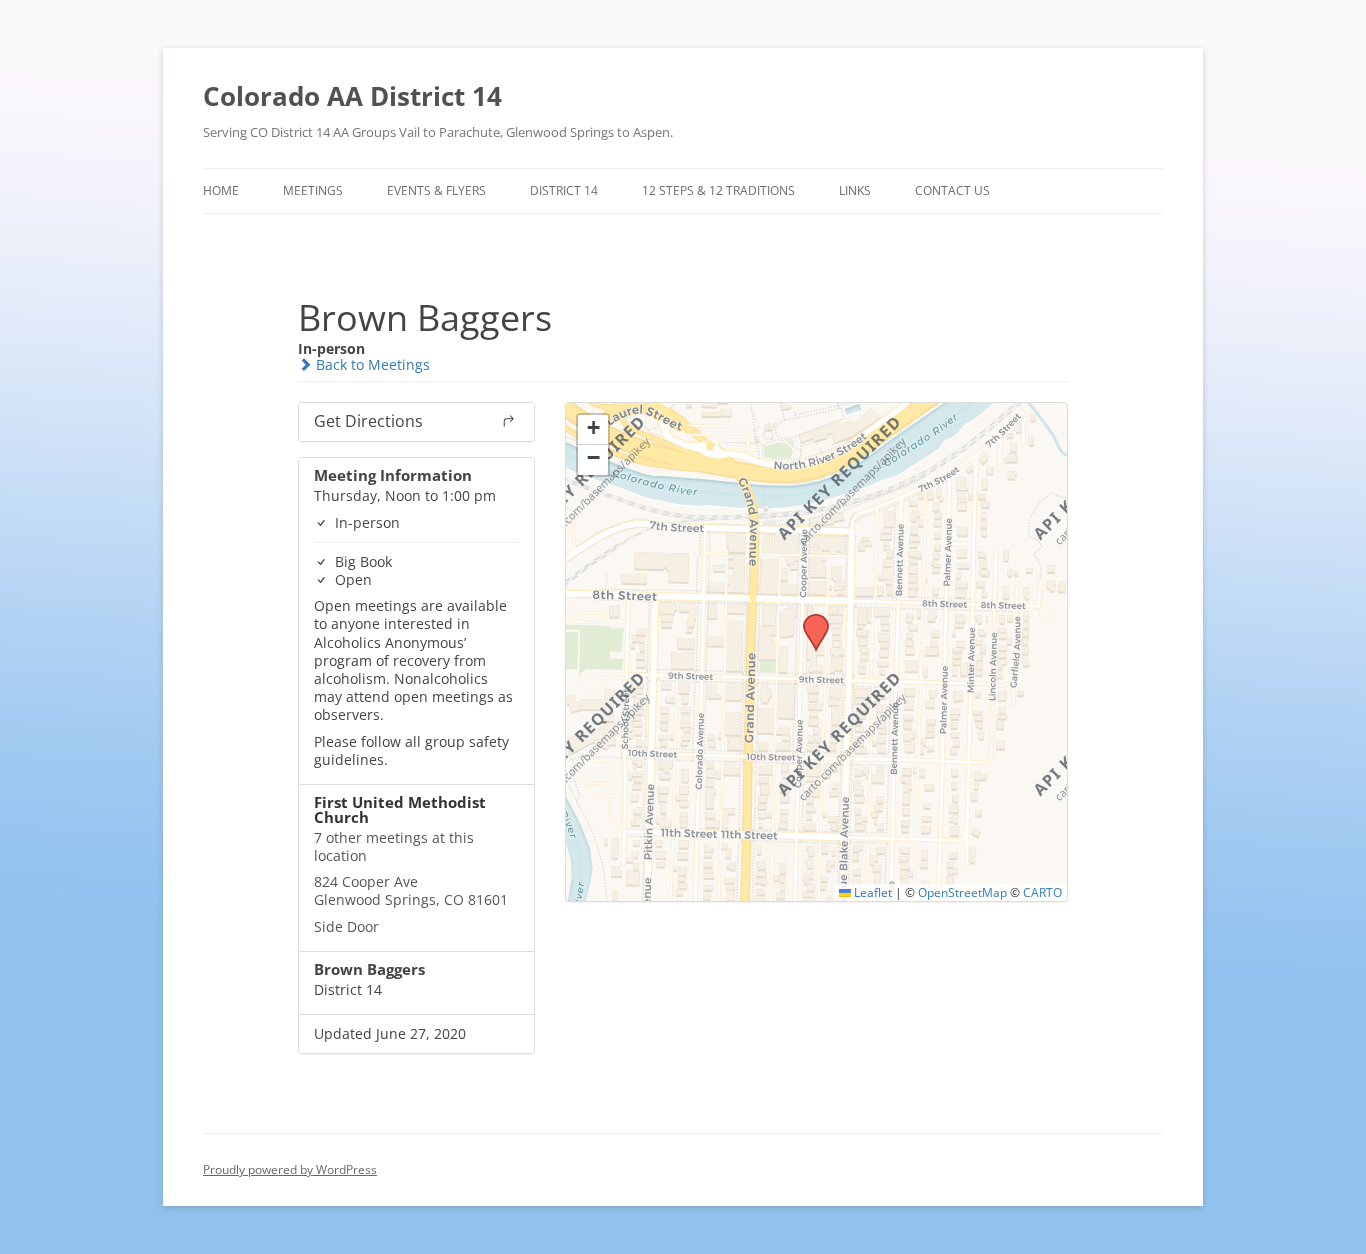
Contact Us (952, 190)
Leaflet (871, 892)
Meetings (313, 190)
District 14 (564, 190)
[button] (809, 620)
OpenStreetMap (962, 892)
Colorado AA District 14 (352, 96)
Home (221, 190)
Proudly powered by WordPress (290, 1169)
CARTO (1042, 892)
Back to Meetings (371, 364)
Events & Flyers (436, 190)
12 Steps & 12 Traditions (718, 190)
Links (855, 190)
